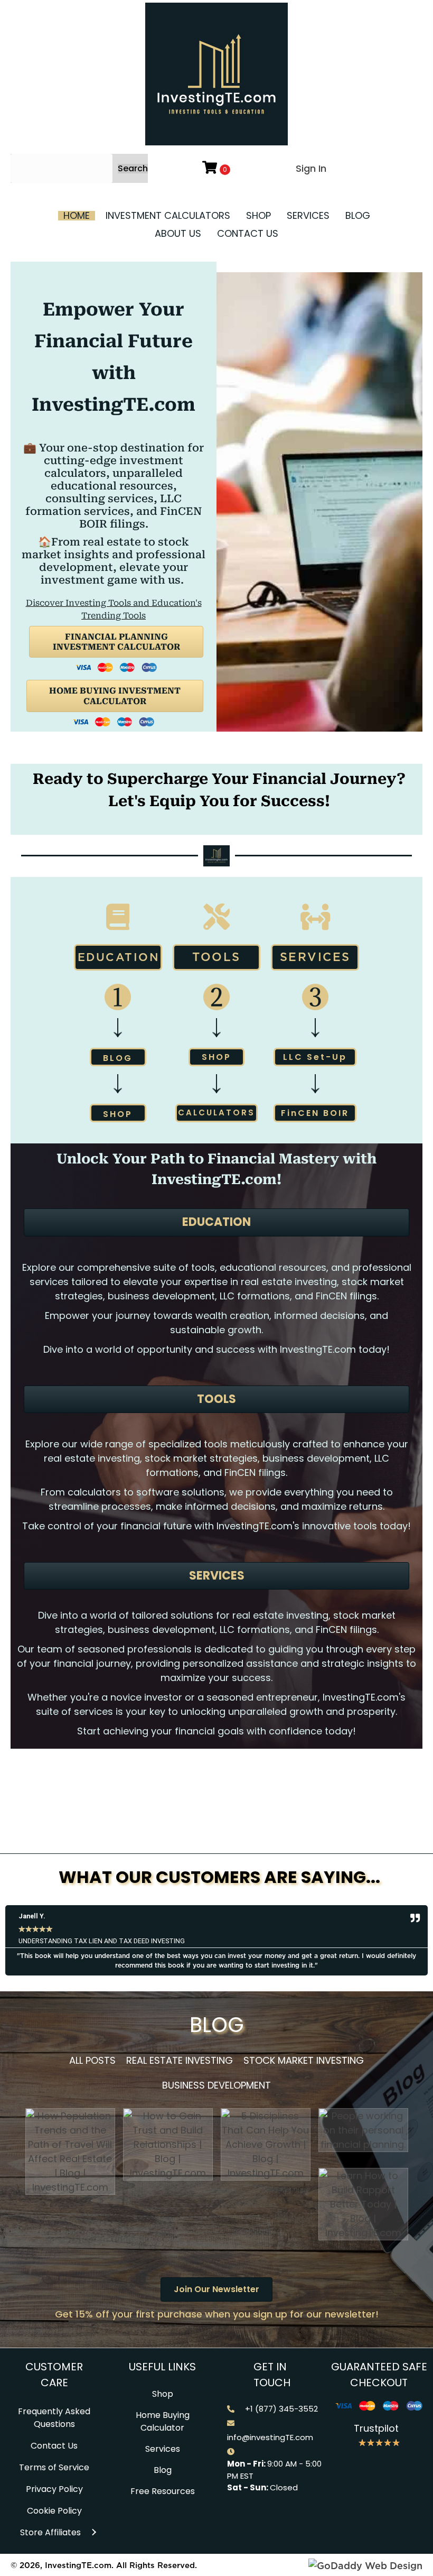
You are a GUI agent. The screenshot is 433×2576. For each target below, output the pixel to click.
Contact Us (54, 2446)
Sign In (311, 168)
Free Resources (163, 2491)
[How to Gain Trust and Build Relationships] (168, 2144)
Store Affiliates (50, 2532)
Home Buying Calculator (163, 2421)
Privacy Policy (54, 2489)
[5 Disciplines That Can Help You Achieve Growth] (266, 2144)
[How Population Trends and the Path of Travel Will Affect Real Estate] (70, 2151)
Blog (163, 2470)
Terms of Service (54, 2467)
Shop (163, 2394)
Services (163, 2449)
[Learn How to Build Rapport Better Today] (363, 2204)
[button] (133, 169)
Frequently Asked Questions (54, 2418)
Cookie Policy (54, 2511)
